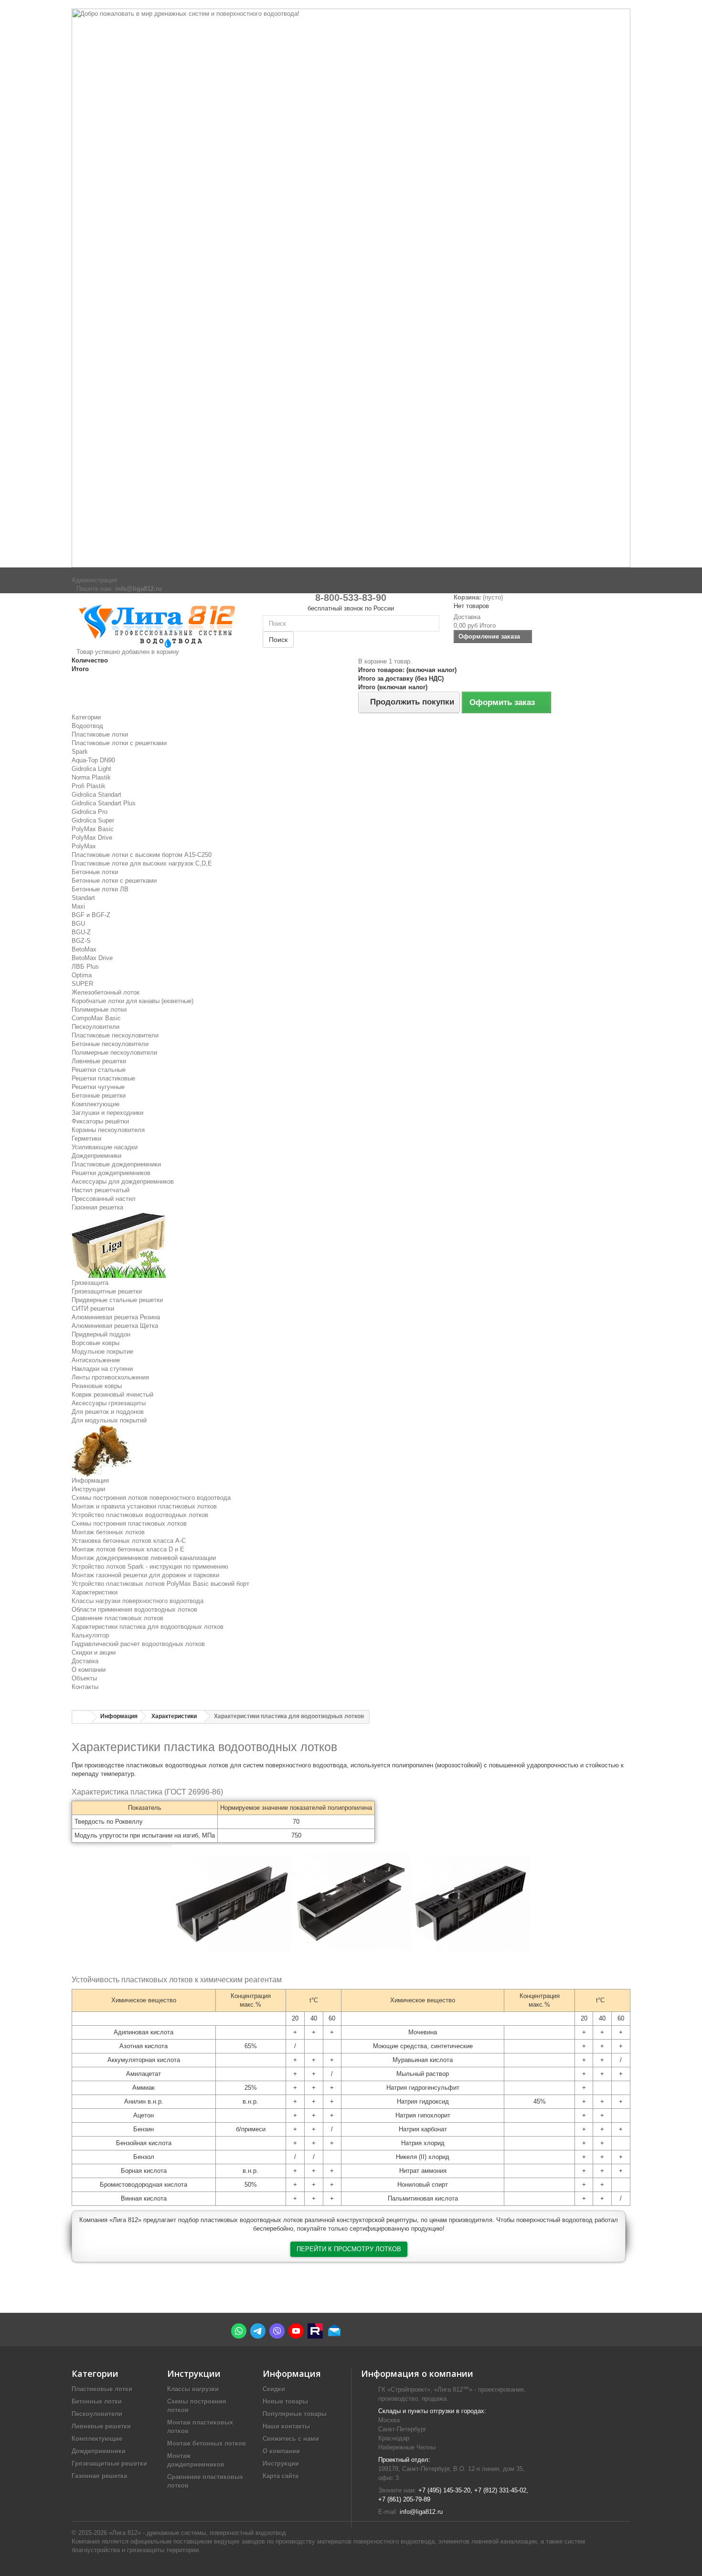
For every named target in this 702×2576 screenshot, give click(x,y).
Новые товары (285, 2401)
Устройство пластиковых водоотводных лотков (140, 1515)
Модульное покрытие (102, 1352)
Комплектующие (96, 1104)
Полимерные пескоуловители (114, 1053)
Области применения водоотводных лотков (134, 1609)
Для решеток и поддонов (108, 1412)
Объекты (84, 1678)
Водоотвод (87, 726)
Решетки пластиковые (103, 1078)
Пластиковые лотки (100, 734)
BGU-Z (81, 932)
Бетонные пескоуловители (110, 1044)
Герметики (86, 1138)
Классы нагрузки (193, 2389)
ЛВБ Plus (85, 967)
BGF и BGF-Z (91, 915)
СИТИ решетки (93, 1309)
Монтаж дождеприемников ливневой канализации (144, 1558)
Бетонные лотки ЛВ (100, 889)
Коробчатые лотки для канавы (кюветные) (133, 1001)
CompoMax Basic (96, 1018)
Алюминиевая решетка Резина (116, 1317)
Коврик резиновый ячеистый (112, 1395)
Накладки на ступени (102, 1369)
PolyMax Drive (92, 838)
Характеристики (95, 1592)
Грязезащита (90, 1283)
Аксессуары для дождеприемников (123, 1181)
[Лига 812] (160, 624)
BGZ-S (81, 941)
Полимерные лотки (99, 1010)
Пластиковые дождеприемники (116, 1164)
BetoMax (84, 949)
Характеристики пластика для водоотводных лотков (148, 1627)
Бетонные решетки (99, 1096)
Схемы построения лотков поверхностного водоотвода (151, 1498)
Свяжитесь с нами (291, 2439)
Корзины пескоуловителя (108, 1130)
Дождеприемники (96, 1156)
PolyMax (84, 846)
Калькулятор (90, 1635)
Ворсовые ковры (96, 1343)
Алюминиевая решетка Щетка (115, 1326)
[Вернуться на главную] (82, 1717)
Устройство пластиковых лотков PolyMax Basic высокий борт (160, 1584)
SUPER (82, 984)
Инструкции (88, 1489)
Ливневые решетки (99, 1061)
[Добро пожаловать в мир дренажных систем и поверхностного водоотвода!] (351, 288)
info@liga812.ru (421, 2512)
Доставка (85, 1661)
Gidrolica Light (91, 769)
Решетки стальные (99, 1070)
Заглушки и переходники (107, 1113)
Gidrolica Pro (90, 812)
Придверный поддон (101, 1334)
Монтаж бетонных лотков (108, 1532)
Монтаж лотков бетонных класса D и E (128, 1549)
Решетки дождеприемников (111, 1173)
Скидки (274, 2389)
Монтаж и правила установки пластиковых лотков (144, 1506)
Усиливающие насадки (105, 1147)
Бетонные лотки (95, 872)
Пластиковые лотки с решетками (119, 743)
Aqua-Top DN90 (93, 760)
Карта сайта (281, 2476)
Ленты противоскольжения (110, 1377)
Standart (83, 898)
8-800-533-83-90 (351, 598)
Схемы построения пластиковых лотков (129, 1523)
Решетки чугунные (98, 1087)
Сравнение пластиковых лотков (117, 1618)
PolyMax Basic (93, 829)
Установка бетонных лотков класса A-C (129, 1541)
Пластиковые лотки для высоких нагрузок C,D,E (142, 863)
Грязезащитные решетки (107, 1291)
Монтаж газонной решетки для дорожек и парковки (145, 1575)
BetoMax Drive (92, 958)
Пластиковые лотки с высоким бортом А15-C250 (142, 855)
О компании (89, 1670)
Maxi (78, 906)
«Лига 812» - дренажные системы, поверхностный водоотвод (197, 2533)
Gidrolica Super (93, 820)
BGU (78, 924)
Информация (90, 1480)
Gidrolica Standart (96, 795)
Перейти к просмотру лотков (349, 2249)
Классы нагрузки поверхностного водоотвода (138, 1601)
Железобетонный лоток (106, 992)
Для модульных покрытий (109, 1420)
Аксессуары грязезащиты (109, 1403)
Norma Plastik (91, 777)
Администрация (94, 580)
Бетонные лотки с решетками (114, 881)
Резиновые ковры (97, 1386)
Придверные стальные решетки (117, 1300)
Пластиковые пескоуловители (115, 1035)
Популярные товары (295, 2414)
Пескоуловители (96, 1027)
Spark (80, 752)
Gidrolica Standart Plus (104, 803)
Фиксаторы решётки (100, 1121)
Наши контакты (286, 2426)
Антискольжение (96, 1360)
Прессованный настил (104, 1199)
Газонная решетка (97, 1207)
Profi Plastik (89, 786)
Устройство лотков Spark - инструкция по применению (150, 1566)
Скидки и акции (94, 1652)
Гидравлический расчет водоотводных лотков (138, 1644)
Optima (82, 975)
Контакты (85, 1687)
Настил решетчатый (101, 1190)
